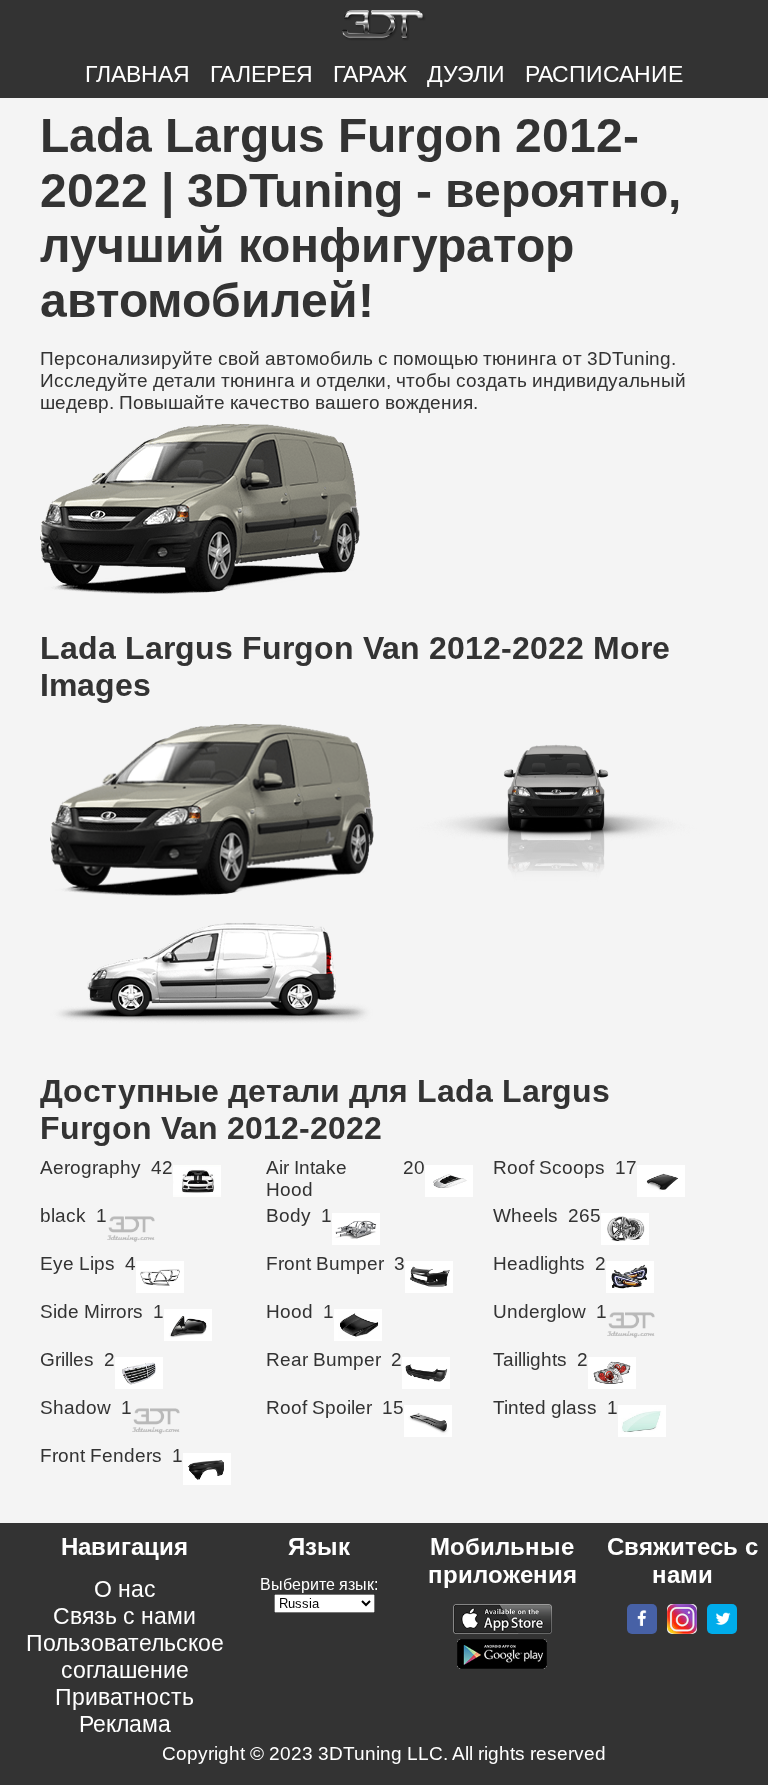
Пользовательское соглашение (125, 1656)
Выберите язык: (319, 1584)
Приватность (124, 1697)
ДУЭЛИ (466, 74)
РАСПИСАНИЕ (604, 74)
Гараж (370, 74)
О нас (125, 1589)
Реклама (125, 1724)
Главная (137, 74)
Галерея (261, 74)
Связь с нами (124, 1616)
